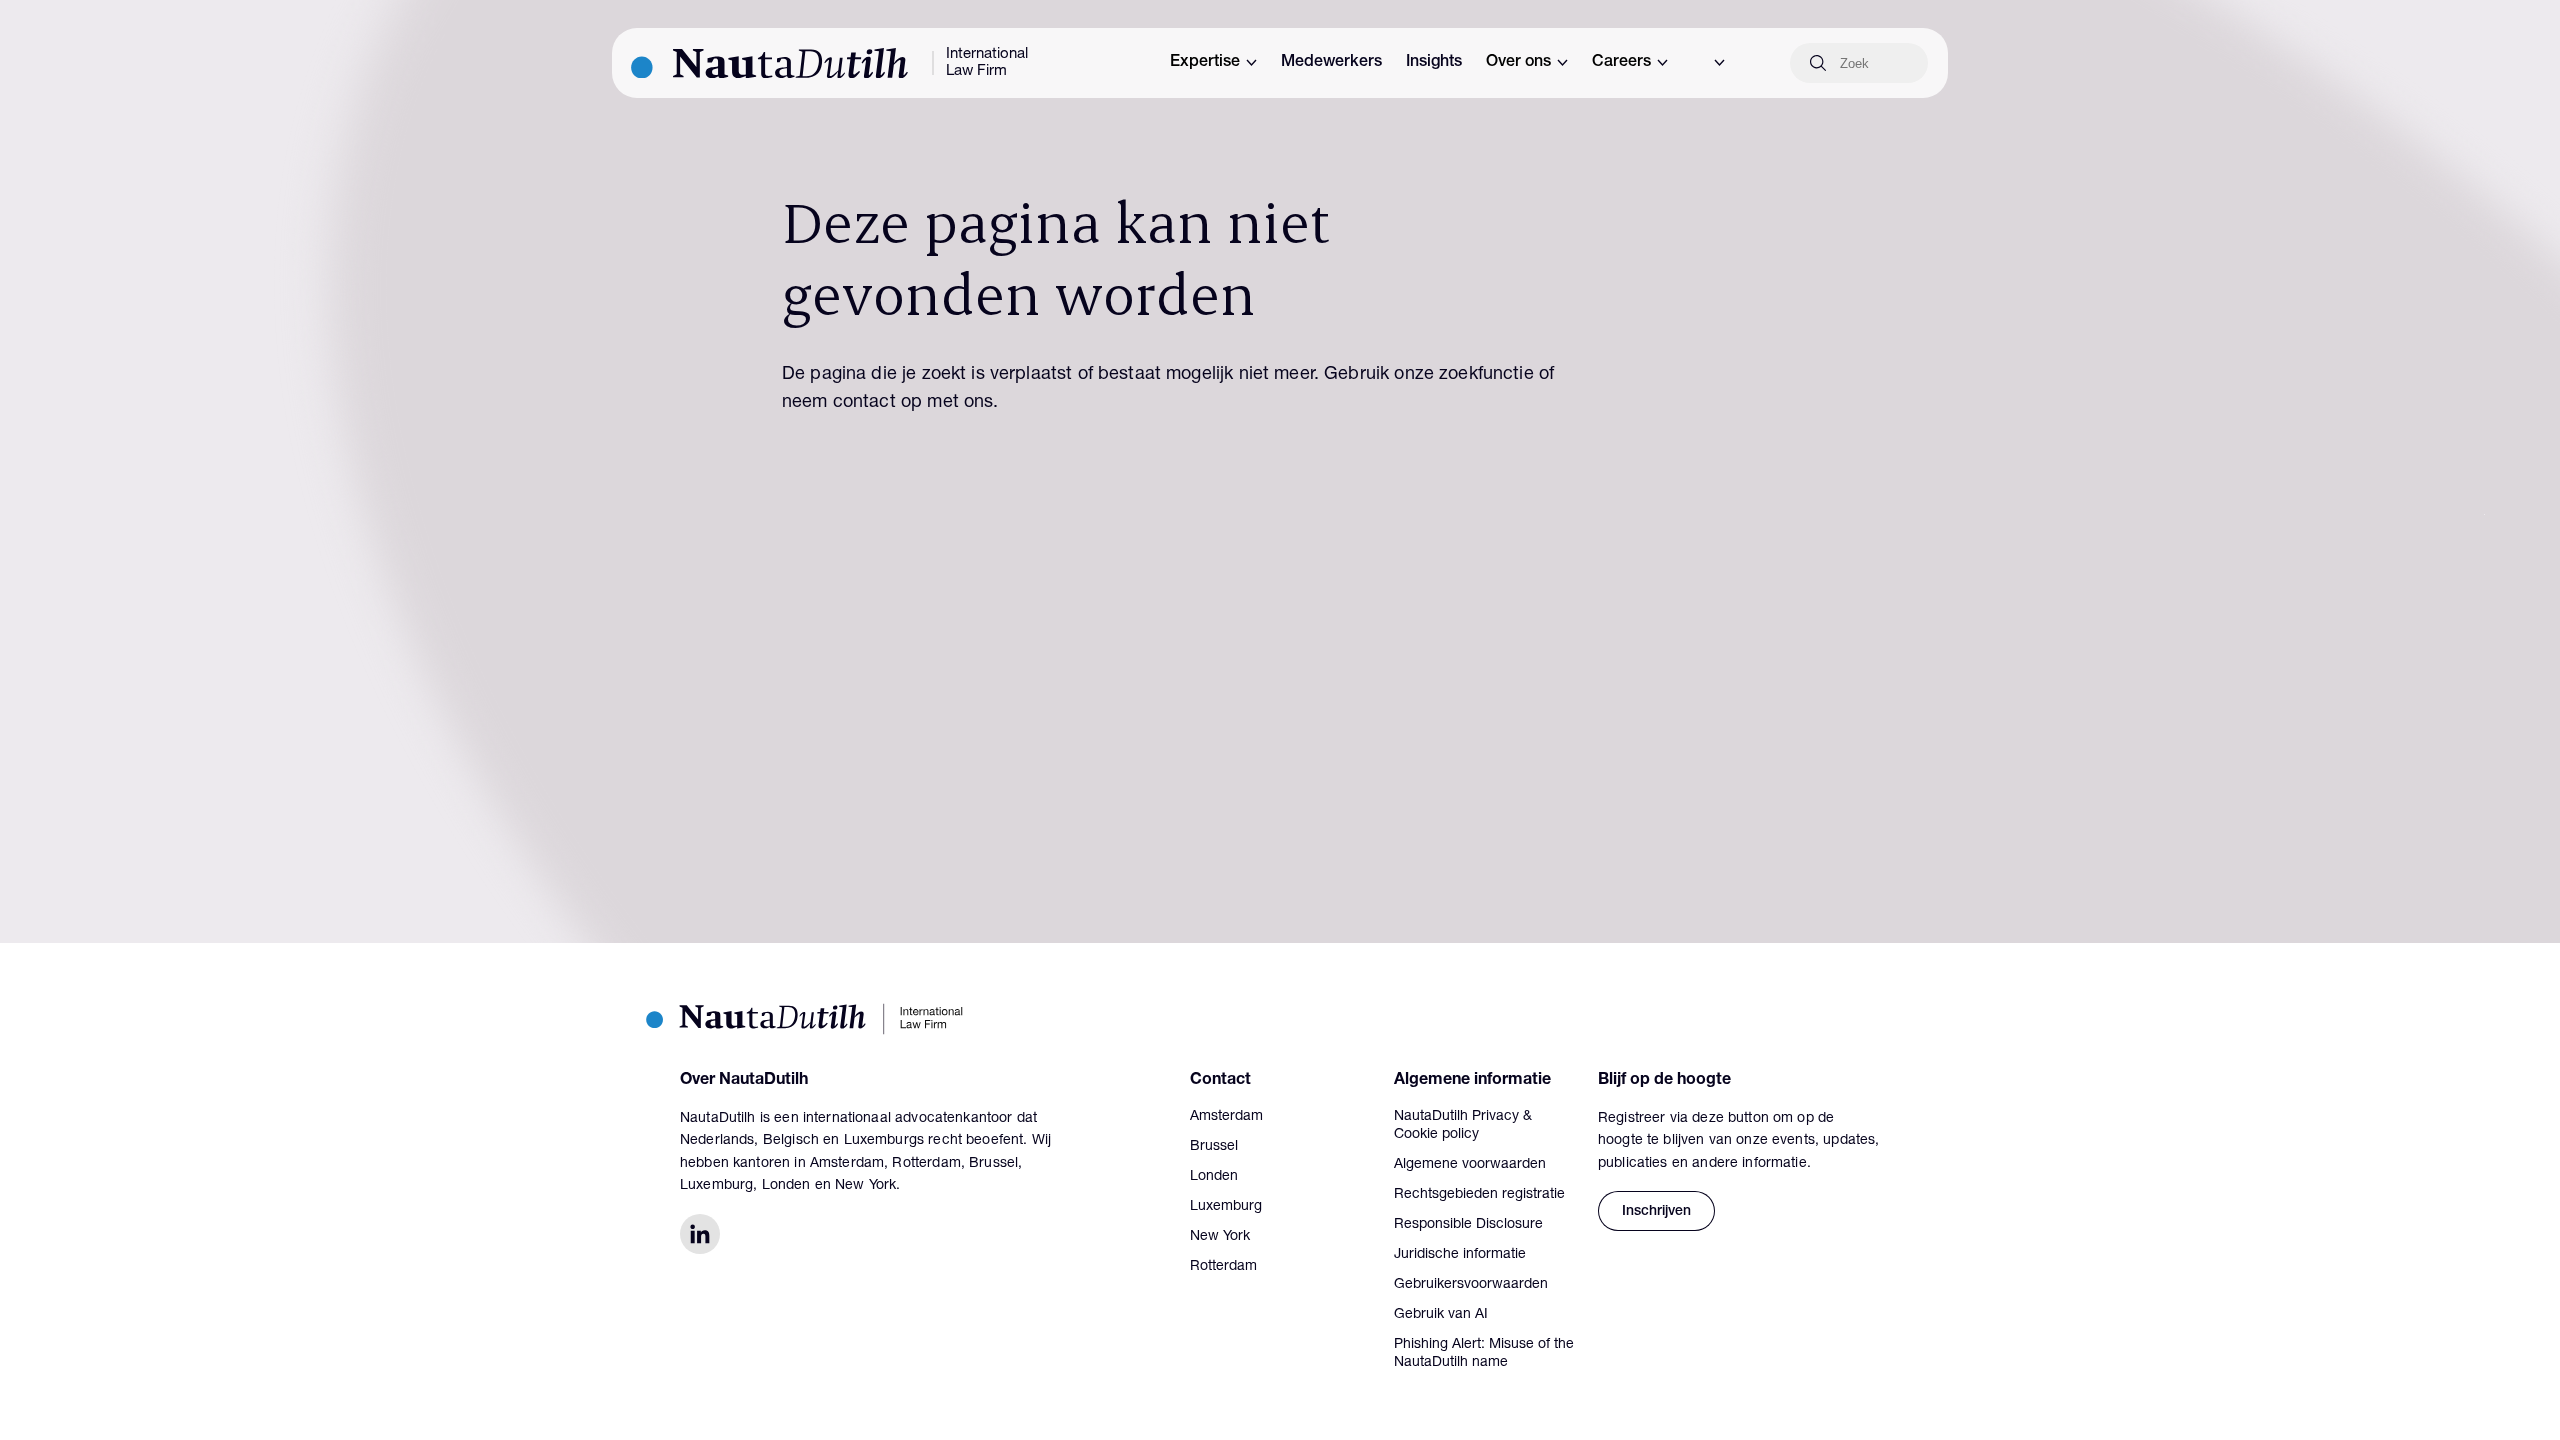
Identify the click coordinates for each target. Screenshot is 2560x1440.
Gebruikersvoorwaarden (1471, 1285)
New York (1220, 1237)
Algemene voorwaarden (1470, 1165)
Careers (1621, 63)
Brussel (1214, 1147)
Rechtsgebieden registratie (1479, 1195)
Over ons (1518, 63)
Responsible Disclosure (1468, 1225)
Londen (1214, 1177)
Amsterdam (1226, 1117)
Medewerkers (1331, 63)
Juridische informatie (1460, 1255)
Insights (1434, 63)
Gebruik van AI (1441, 1315)
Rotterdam (1223, 1267)
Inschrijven (1656, 1212)
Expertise (1205, 63)
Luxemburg (1226, 1207)
